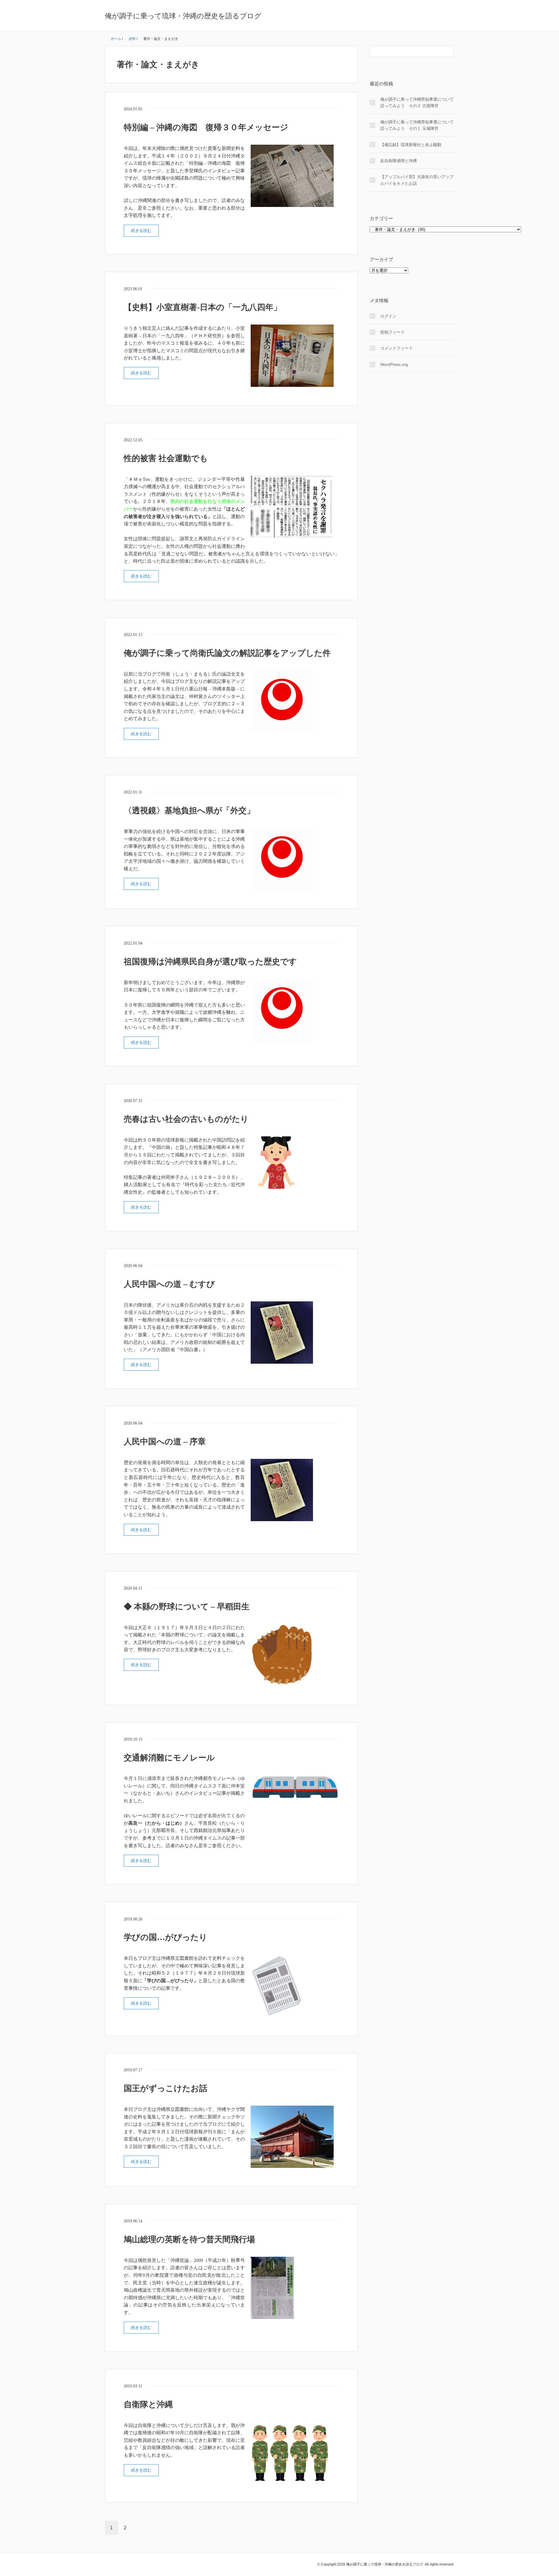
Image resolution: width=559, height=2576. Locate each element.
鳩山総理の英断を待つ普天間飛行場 (189, 2239)
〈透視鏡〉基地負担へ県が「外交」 (189, 810)
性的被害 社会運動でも (166, 458)
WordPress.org (394, 364)
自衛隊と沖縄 (148, 2404)
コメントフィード (397, 348)
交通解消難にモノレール (169, 1758)
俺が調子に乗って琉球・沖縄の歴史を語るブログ (183, 16)
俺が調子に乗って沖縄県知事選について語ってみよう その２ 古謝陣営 (417, 102)
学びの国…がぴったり (166, 1937)
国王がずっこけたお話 (166, 2088)
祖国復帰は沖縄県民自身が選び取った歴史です (210, 962)
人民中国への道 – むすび (169, 1284)
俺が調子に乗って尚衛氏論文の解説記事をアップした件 (227, 653)
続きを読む (141, 231)
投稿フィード (392, 332)
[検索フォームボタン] (449, 52)
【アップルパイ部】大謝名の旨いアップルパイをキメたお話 (417, 180)
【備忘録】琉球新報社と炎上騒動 (411, 145)
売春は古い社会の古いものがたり (186, 1119)
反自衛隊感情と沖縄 (399, 161)
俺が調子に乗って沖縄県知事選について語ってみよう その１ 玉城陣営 (417, 125)
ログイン (388, 316)
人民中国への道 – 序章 (165, 1442)
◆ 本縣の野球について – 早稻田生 (187, 1607)
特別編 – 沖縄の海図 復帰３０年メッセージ (206, 127)
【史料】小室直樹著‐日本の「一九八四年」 (203, 307)
